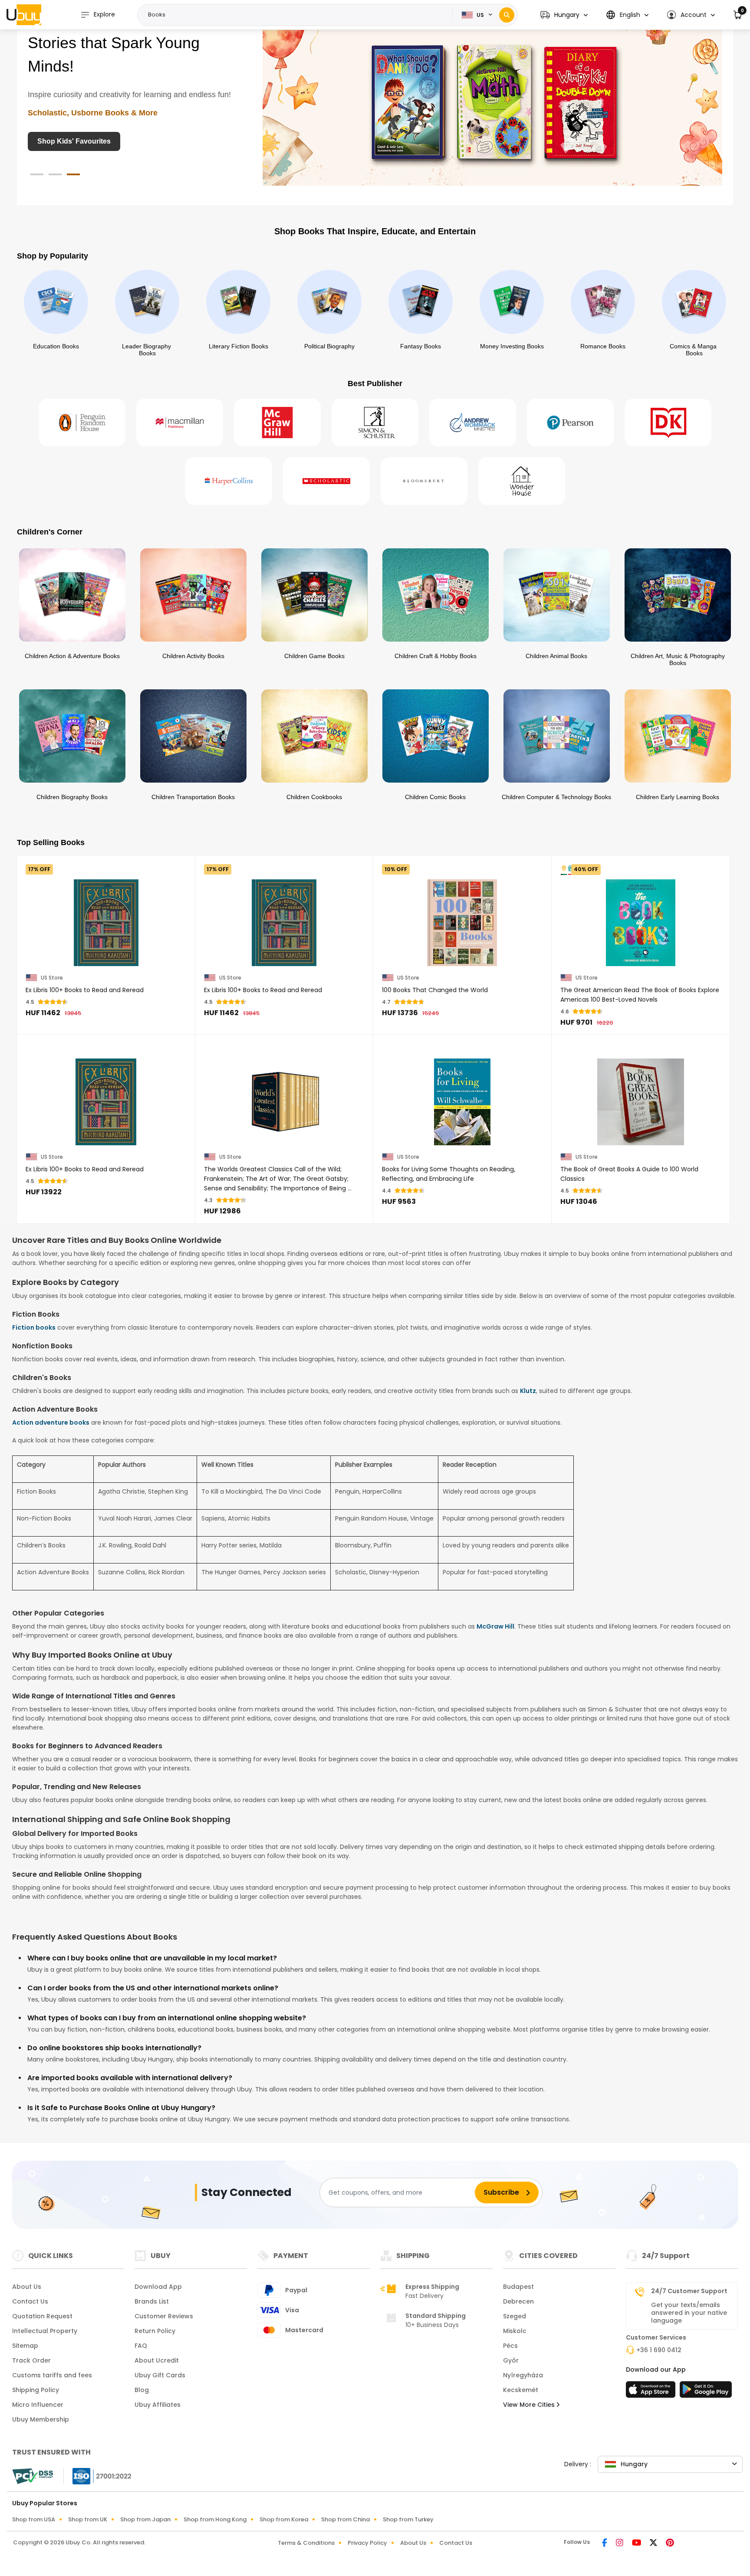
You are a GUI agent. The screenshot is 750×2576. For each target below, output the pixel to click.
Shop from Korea (284, 2519)
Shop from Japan (145, 2519)
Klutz (528, 1391)
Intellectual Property (45, 2331)
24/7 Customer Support (689, 2291)
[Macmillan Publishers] (180, 423)
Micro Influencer (38, 2405)
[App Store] (652, 2392)
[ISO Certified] (98, 2476)
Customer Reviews (164, 2316)
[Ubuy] (24, 15)
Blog (142, 2390)
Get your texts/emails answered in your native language (689, 2313)
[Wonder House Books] (522, 481)
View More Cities (530, 2405)
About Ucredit (157, 2360)
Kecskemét (521, 2390)
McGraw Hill (495, 1626)
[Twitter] (654, 2543)
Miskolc (515, 2331)
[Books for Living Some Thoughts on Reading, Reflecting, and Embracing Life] (462, 1096)
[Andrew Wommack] (473, 423)
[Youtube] (637, 2543)
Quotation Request (42, 2316)
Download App (158, 2287)
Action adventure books (51, 1422)
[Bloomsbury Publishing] (424, 481)
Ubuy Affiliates (158, 2405)
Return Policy (155, 2331)
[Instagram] (620, 2543)
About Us (27, 2287)
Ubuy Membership (41, 2419)
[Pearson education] (570, 423)
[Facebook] (605, 2543)
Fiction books (34, 1327)
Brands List (152, 2301)
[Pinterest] (670, 2543)
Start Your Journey (68, 141)
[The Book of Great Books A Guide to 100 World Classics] (641, 1096)
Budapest (518, 2287)
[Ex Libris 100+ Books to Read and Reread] (106, 917)
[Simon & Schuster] (375, 423)
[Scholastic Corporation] (326, 481)
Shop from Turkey (408, 2519)
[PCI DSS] (33, 2476)
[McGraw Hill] (277, 423)
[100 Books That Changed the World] (462, 917)
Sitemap (25, 2346)
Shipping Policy (36, 2390)
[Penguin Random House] (82, 423)
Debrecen (518, 2301)
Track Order (31, 2360)
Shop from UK (88, 2519)
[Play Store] (706, 2392)
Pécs (510, 2346)
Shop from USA (34, 2519)
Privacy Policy (367, 2543)
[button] (564, 15)
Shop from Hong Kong (215, 2519)
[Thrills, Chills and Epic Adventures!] (492, 103)
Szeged (515, 2316)
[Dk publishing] (668, 423)
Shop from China (345, 2519)
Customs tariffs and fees (52, 2375)
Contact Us (30, 2301)
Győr (511, 2360)
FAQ (141, 2346)
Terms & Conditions (306, 2543)
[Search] (507, 15)
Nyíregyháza (523, 2375)
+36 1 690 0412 (659, 2350)
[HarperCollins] (229, 481)
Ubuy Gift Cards (160, 2375)
